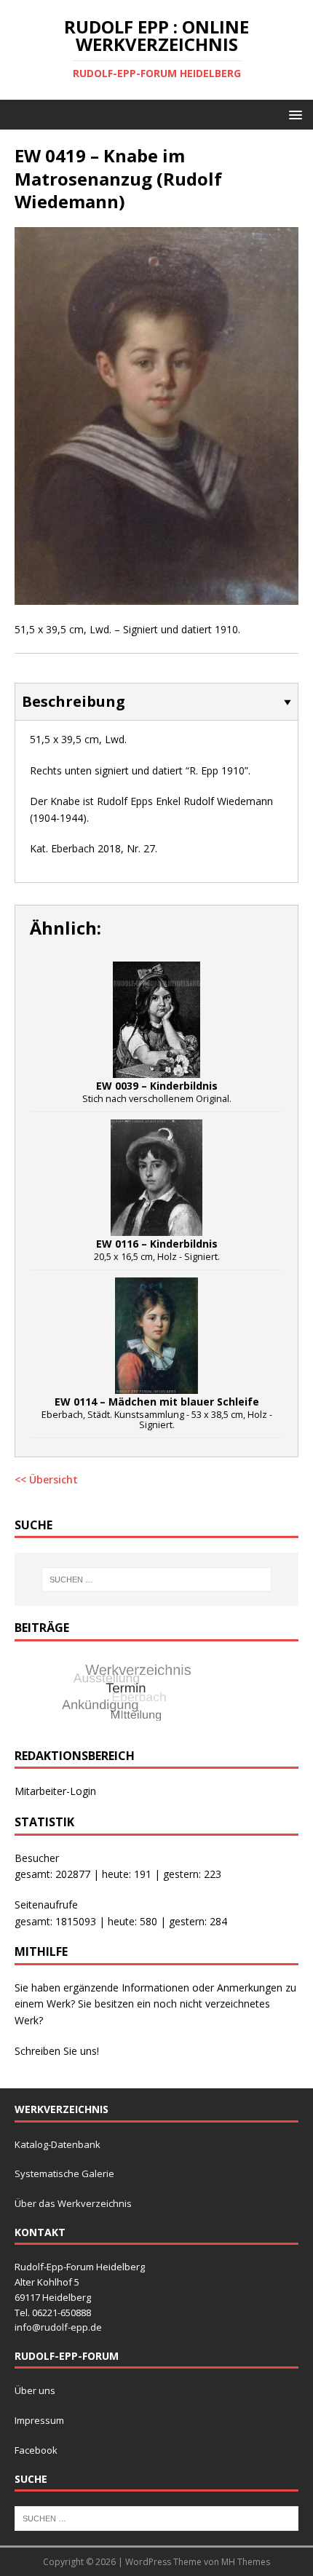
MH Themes (246, 2562)
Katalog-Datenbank (58, 2144)
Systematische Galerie (64, 2173)
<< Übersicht (46, 1479)
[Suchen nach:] (157, 1580)
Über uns (35, 2390)
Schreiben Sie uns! (57, 2051)
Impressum (39, 2420)
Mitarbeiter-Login (55, 1791)
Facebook (36, 2450)
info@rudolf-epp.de (58, 2327)
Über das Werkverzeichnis (73, 2203)
